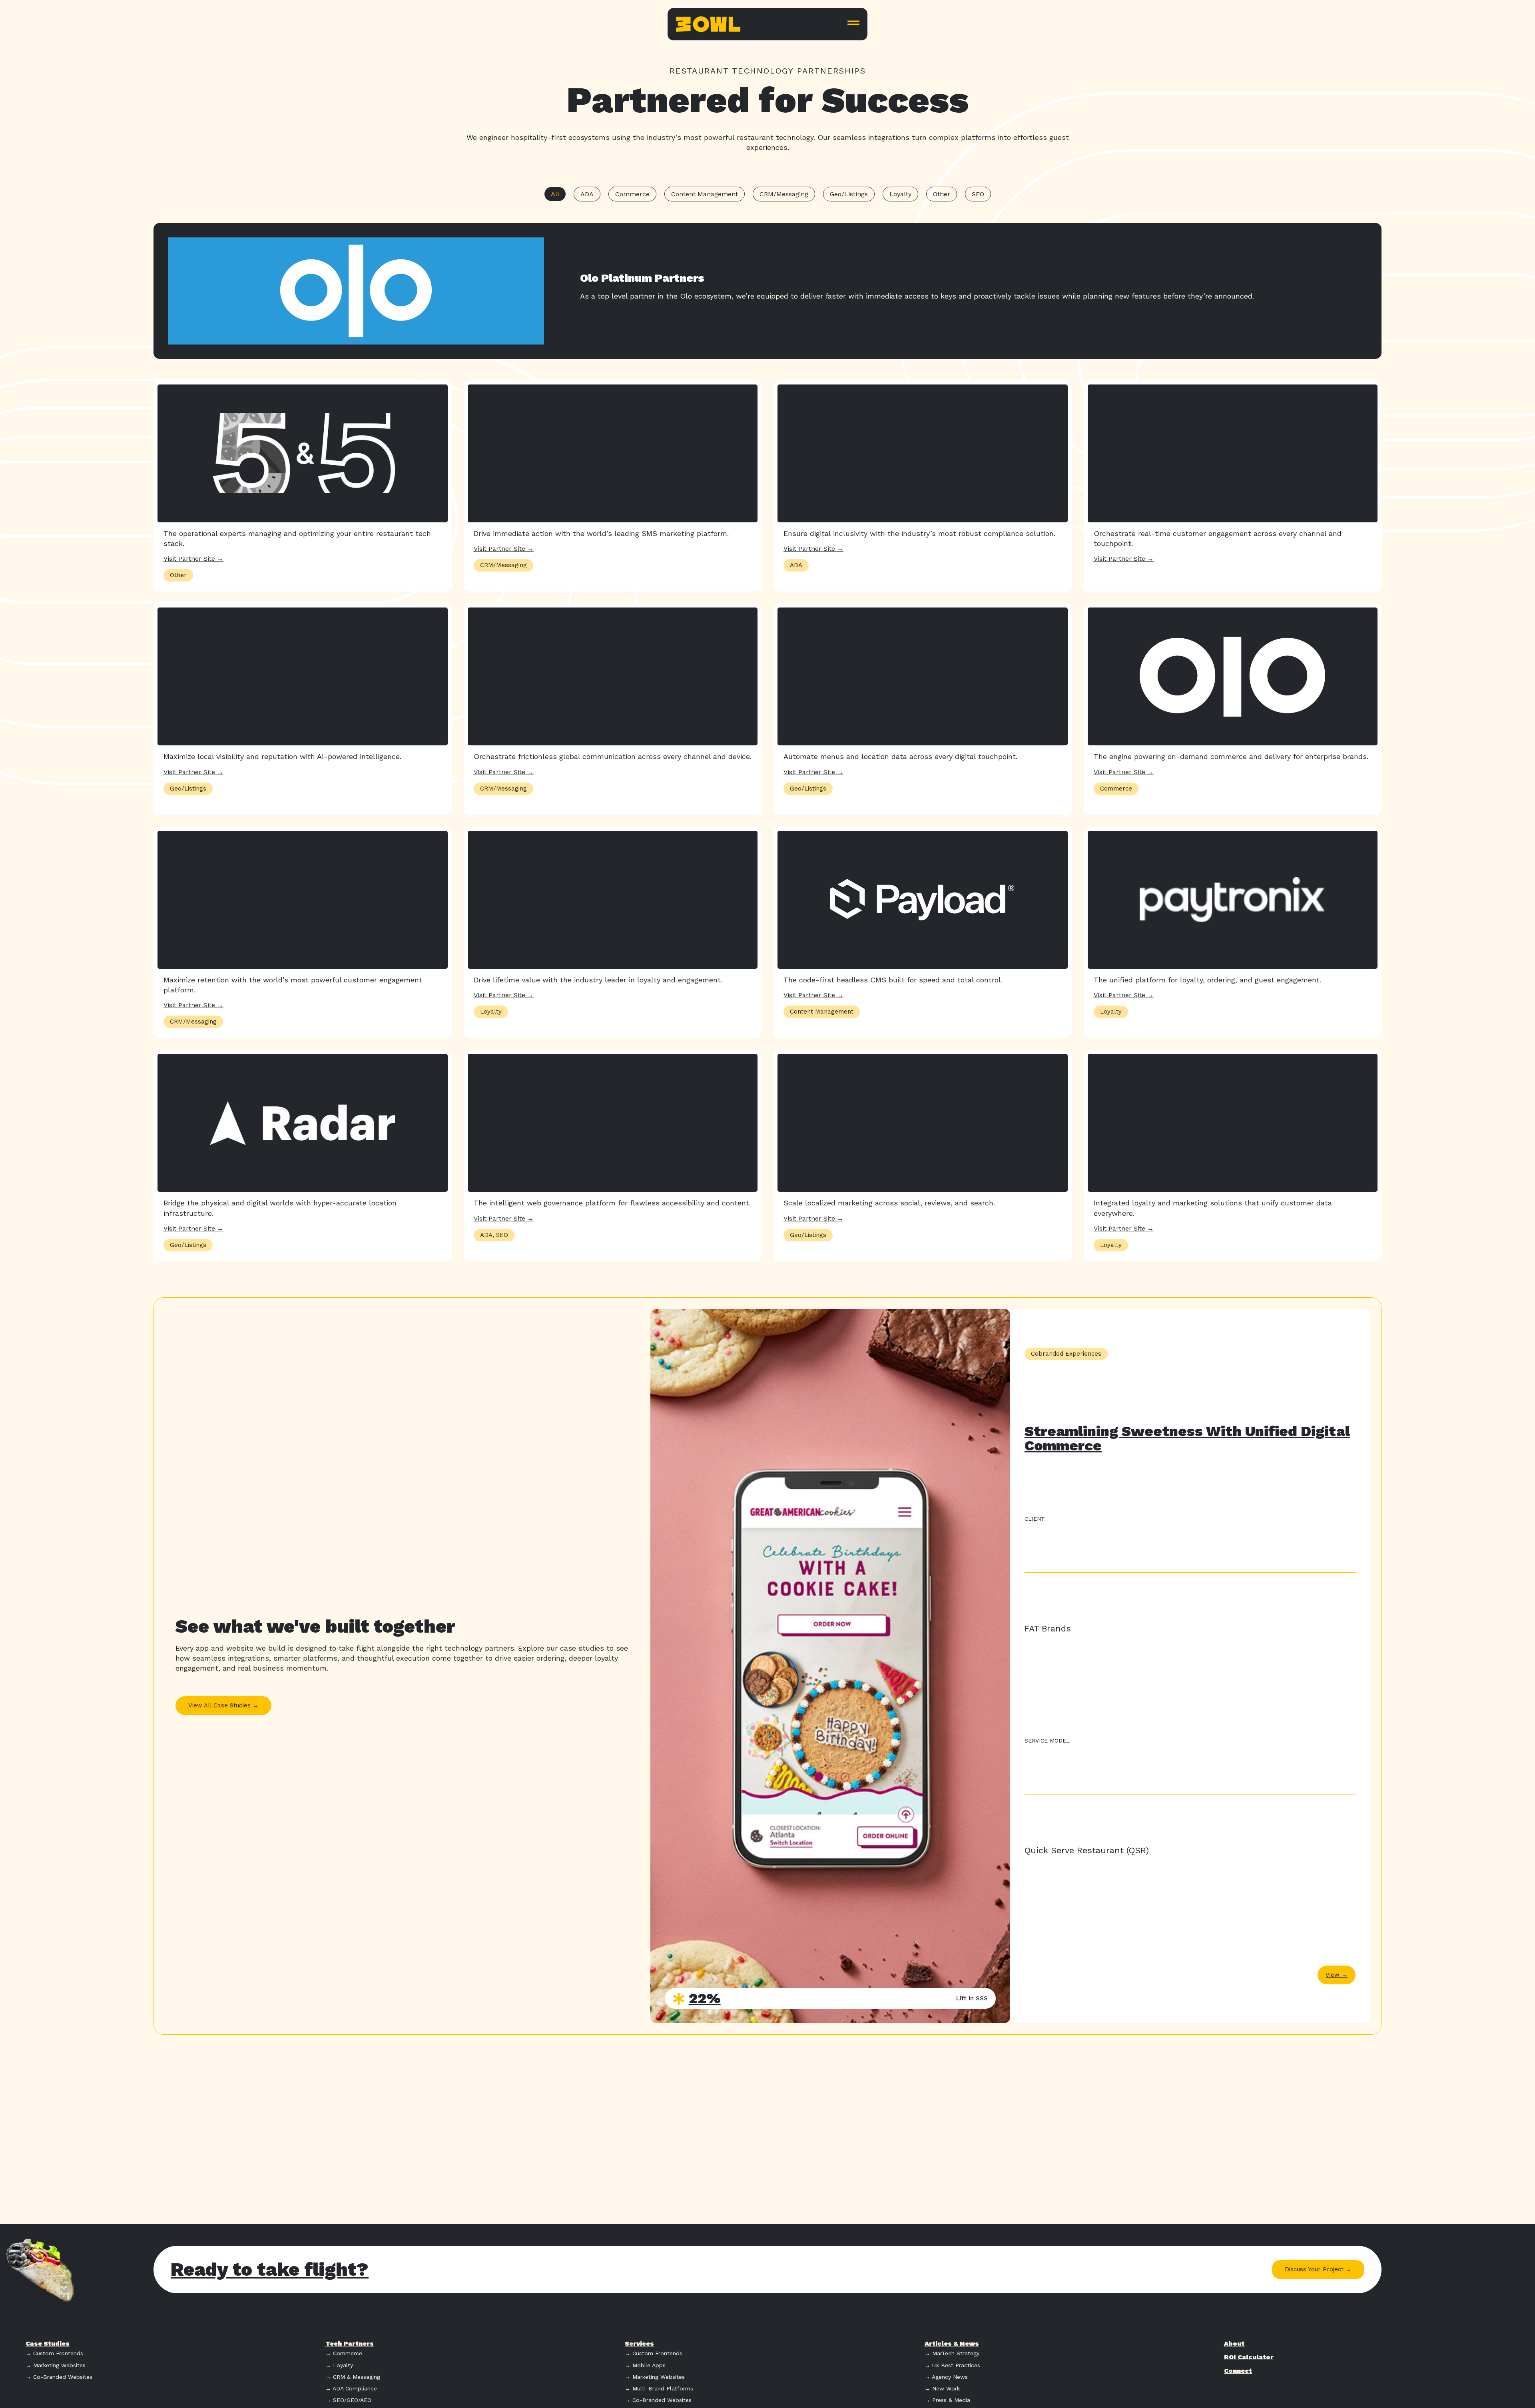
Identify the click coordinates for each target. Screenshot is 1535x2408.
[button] (178, 575)
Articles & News (952, 2343)
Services (639, 2343)
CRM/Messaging (784, 194)
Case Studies (48, 2343)
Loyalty (900, 194)
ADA (587, 194)
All (555, 194)
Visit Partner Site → (193, 559)
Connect (1238, 2371)
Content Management (705, 194)
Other (942, 194)
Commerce (632, 194)
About (1234, 2343)
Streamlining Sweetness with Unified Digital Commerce (1187, 1438)
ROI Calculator (1249, 2357)
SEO (978, 194)
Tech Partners (350, 2343)
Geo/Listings (849, 194)
